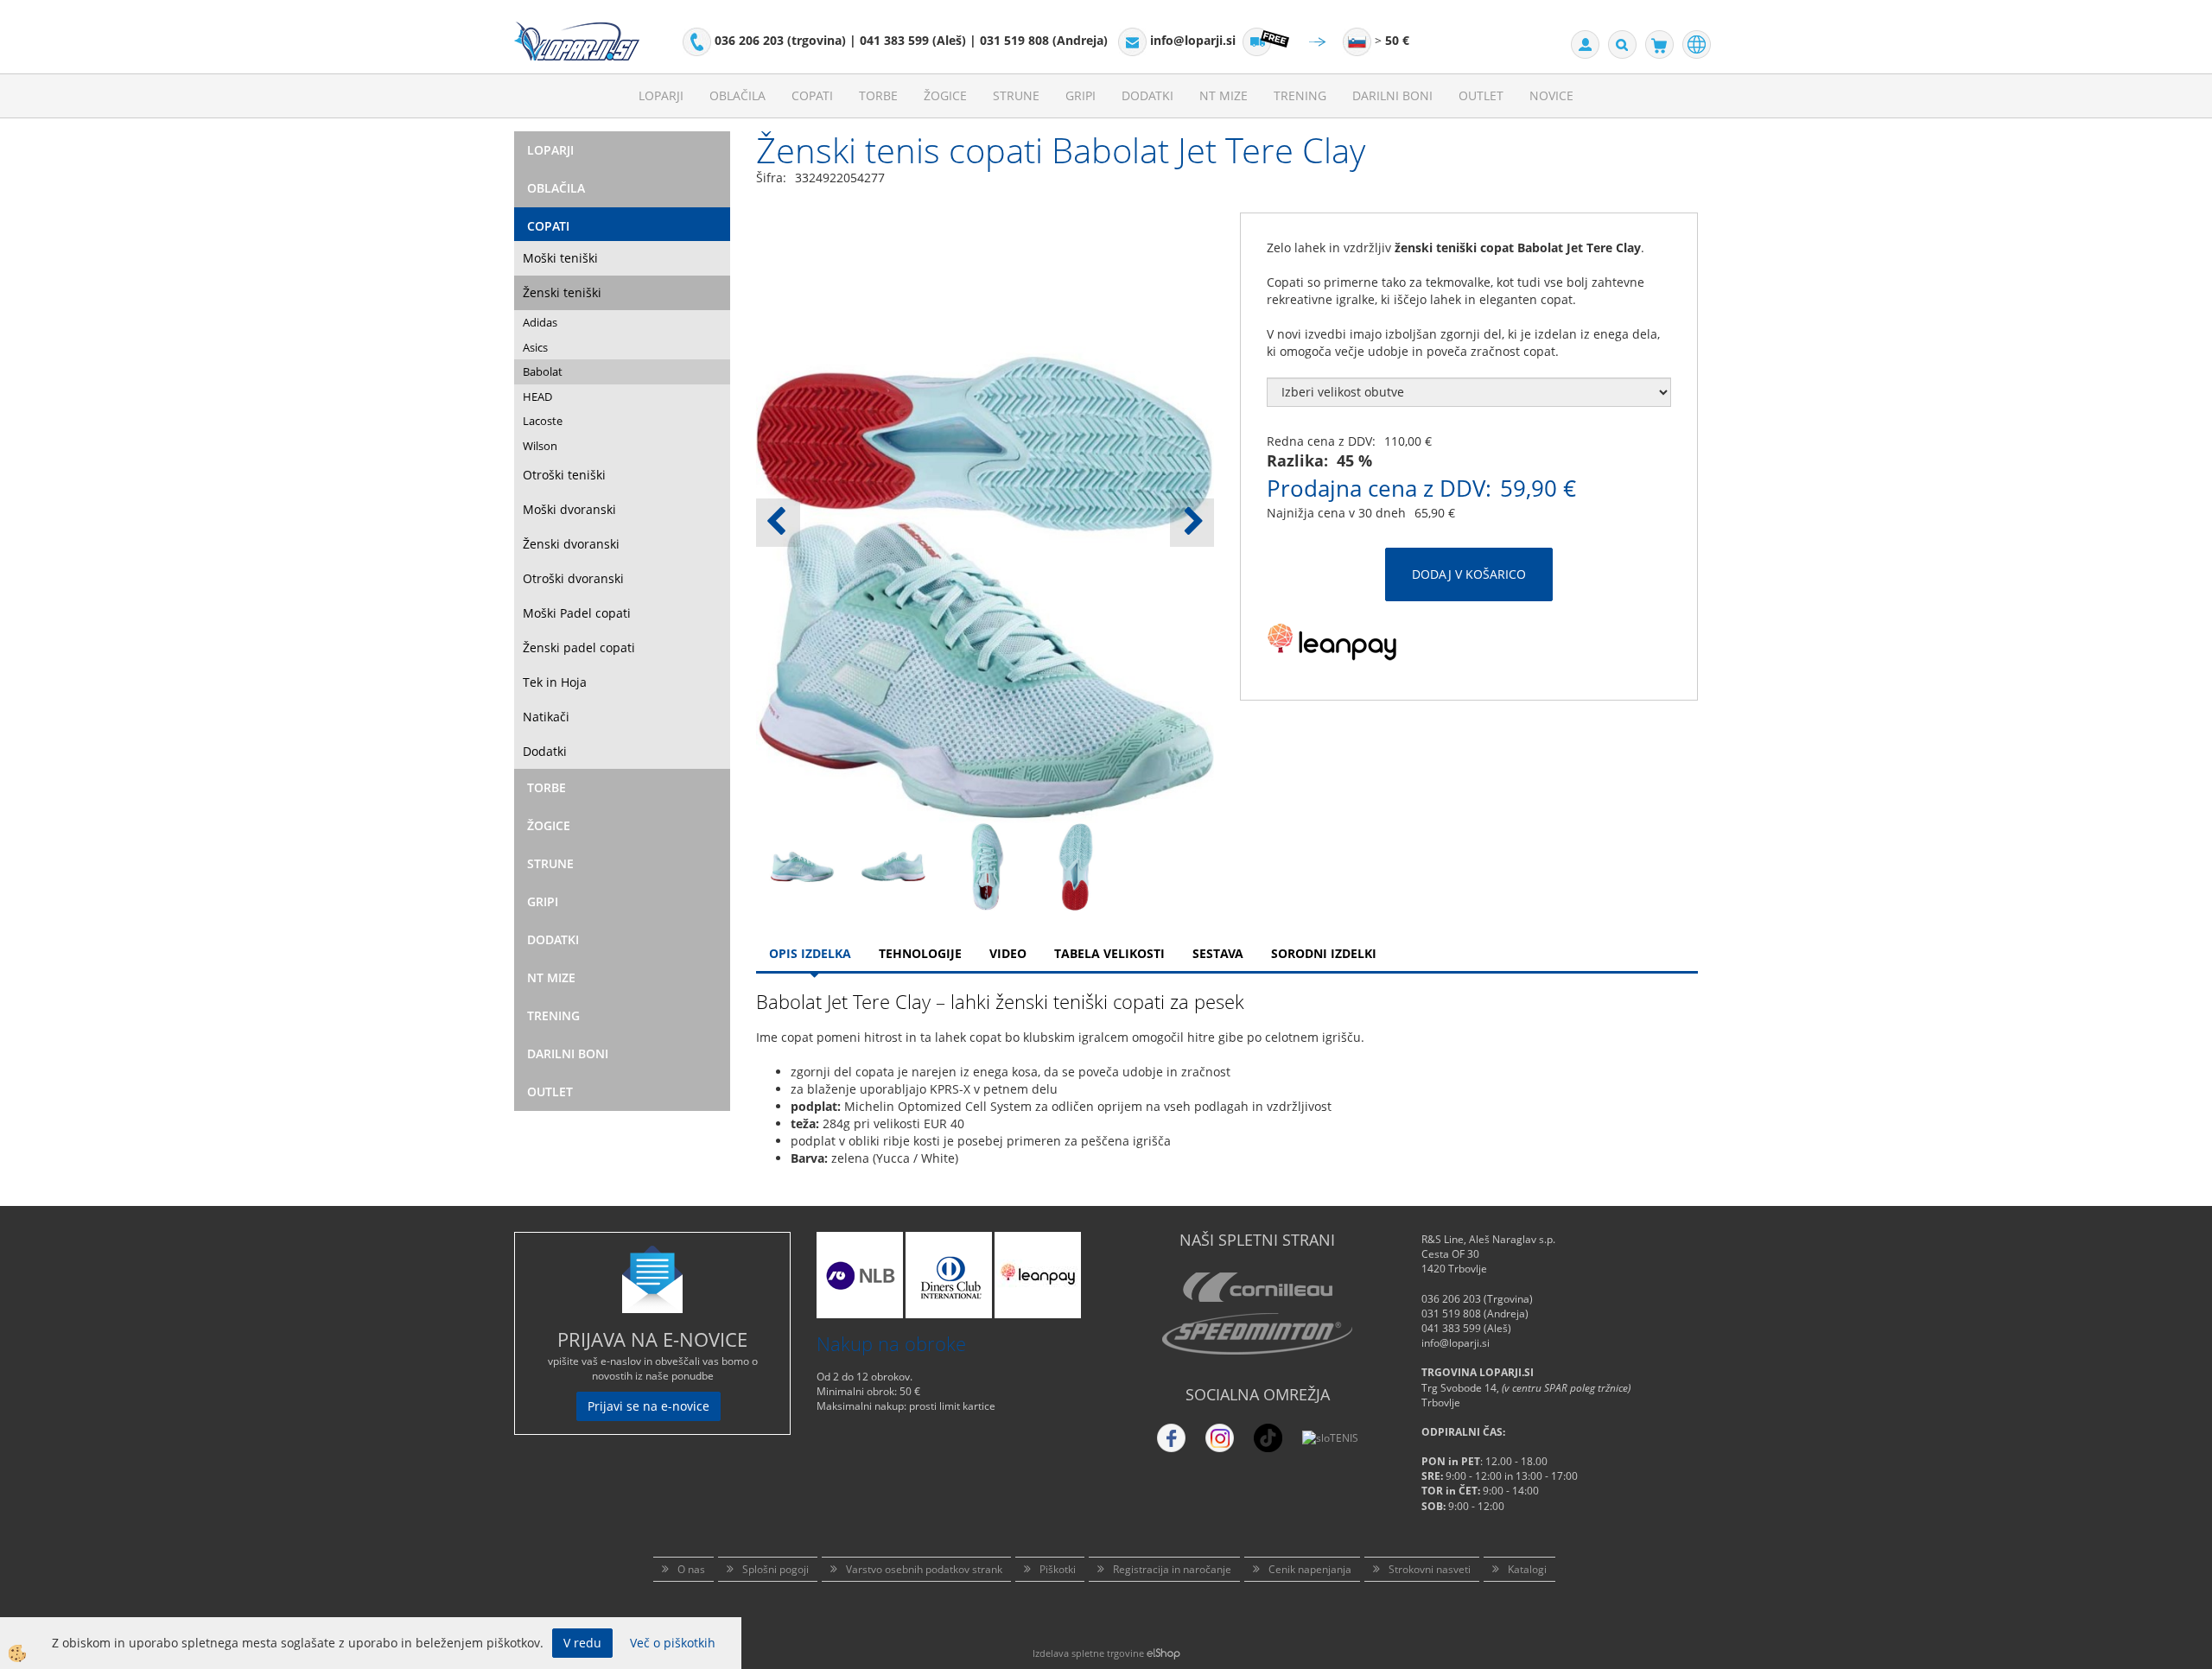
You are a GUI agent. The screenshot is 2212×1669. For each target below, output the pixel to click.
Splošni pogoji (775, 1569)
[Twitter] (1220, 1438)
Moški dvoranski (569, 509)
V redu (582, 1643)
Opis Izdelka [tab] (810, 953)
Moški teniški (560, 258)
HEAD (537, 397)
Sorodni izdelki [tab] (1324, 953)
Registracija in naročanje (1172, 1569)
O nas (691, 1569)
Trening (1300, 95)
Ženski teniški (562, 292)
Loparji (661, 95)
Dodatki (1147, 95)
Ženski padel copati (579, 647)
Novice (1551, 95)
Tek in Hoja (555, 682)
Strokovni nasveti (1430, 1569)
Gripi (1081, 95)
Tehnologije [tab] (920, 953)
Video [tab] (1008, 953)
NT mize (1224, 95)
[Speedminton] (1257, 1334)
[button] (1192, 523)
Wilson (540, 446)
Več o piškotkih (673, 1643)
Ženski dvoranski (571, 544)
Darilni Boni (1392, 95)
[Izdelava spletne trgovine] (1163, 1653)
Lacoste (543, 421)
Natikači (546, 717)
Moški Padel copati (577, 613)
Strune (1016, 95)
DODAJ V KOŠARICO (1469, 574)
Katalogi (1527, 1569)
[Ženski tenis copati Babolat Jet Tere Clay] (802, 865)
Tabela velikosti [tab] (1109, 953)
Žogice (945, 95)
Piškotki (1058, 1569)
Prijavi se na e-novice (648, 1406)
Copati (812, 95)
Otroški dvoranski (573, 578)
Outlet (1481, 95)
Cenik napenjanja (1310, 1569)
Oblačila (737, 95)
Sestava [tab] (1218, 953)
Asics (535, 347)
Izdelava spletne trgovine (1088, 1653)
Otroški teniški (564, 475)
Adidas (540, 322)
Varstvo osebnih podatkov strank (924, 1569)
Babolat (543, 371)
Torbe (878, 95)
